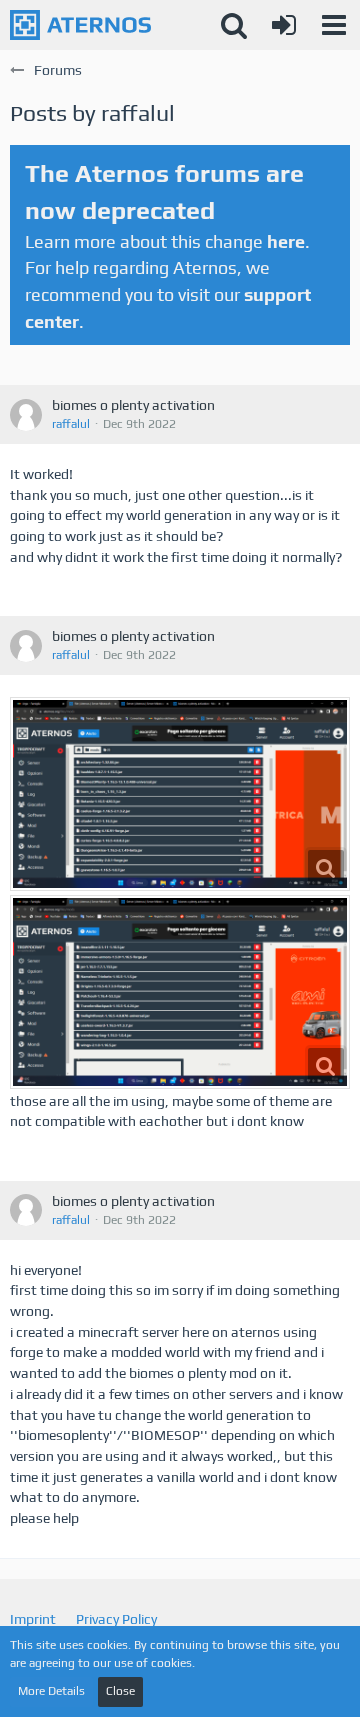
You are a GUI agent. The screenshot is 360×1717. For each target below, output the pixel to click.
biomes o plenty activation (133, 405)
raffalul (71, 424)
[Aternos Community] (80, 25)
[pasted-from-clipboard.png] (180, 794)
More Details (51, 1691)
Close (120, 1691)
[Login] (284, 25)
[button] (334, 25)
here (286, 241)
